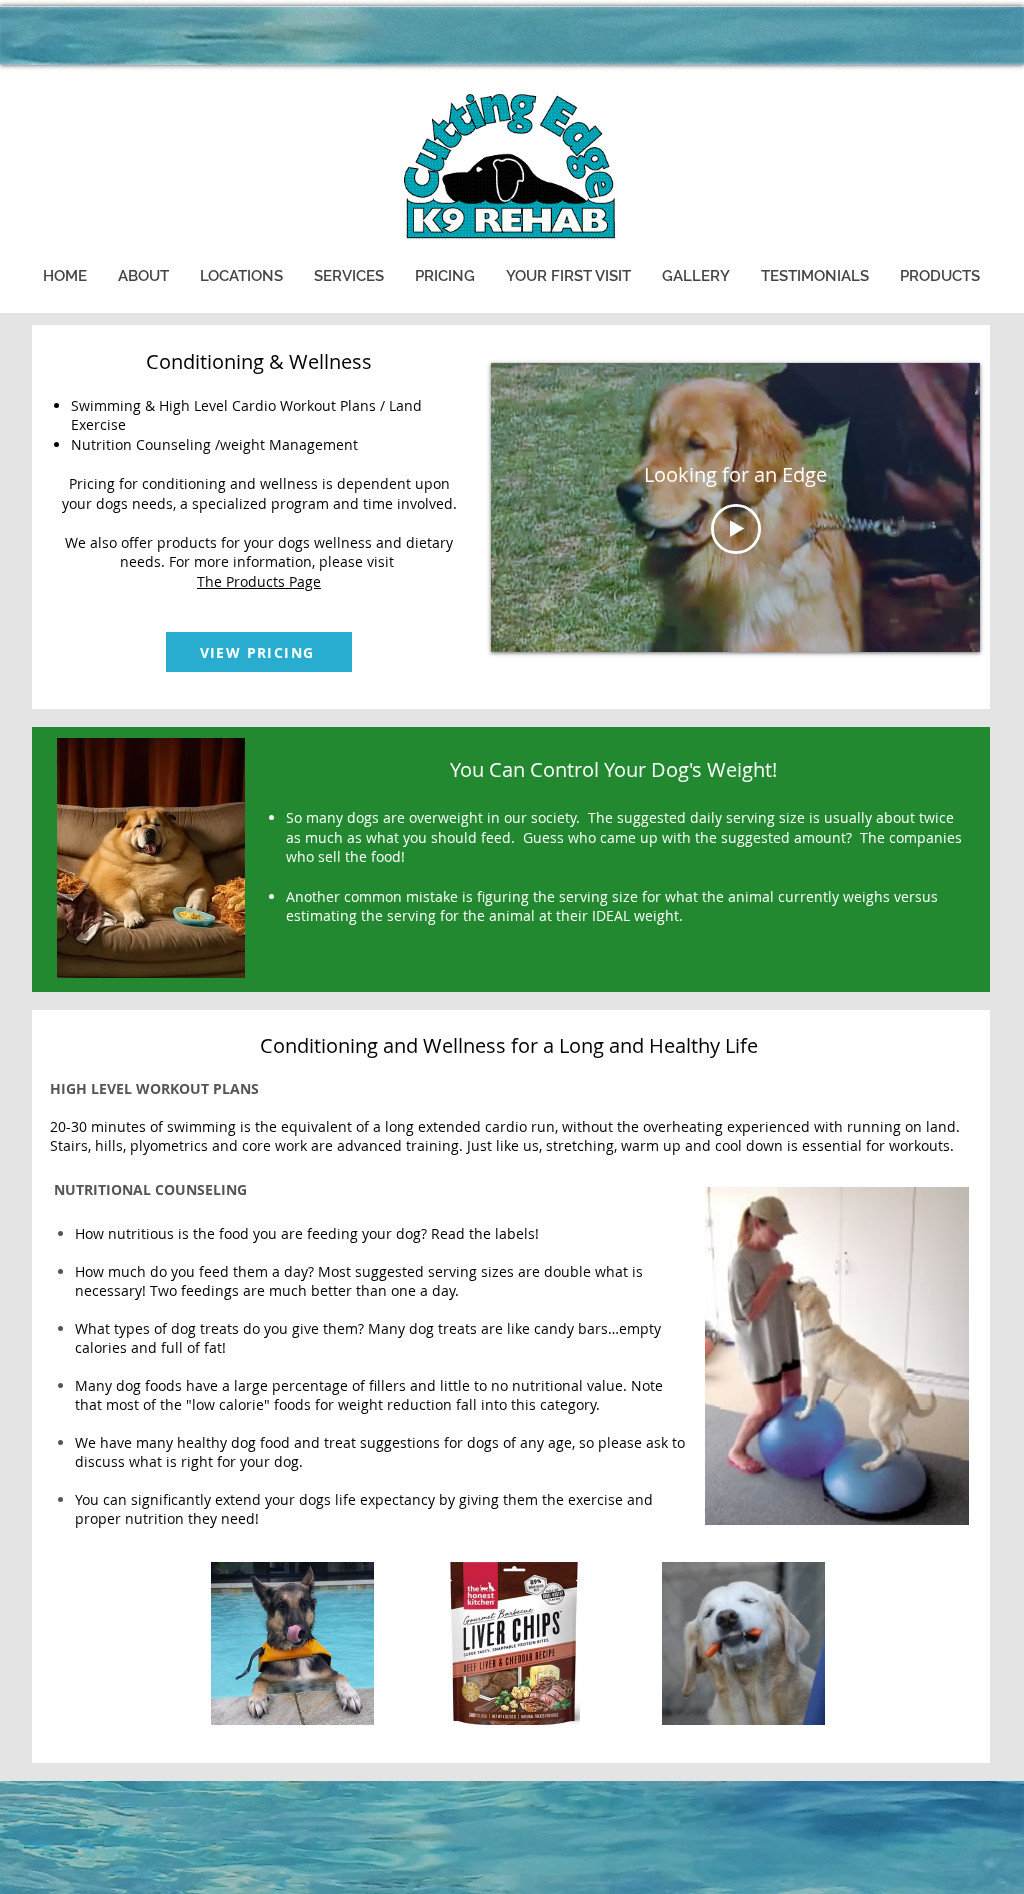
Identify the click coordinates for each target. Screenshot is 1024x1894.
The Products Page (259, 581)
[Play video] (736, 529)
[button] (143, 276)
